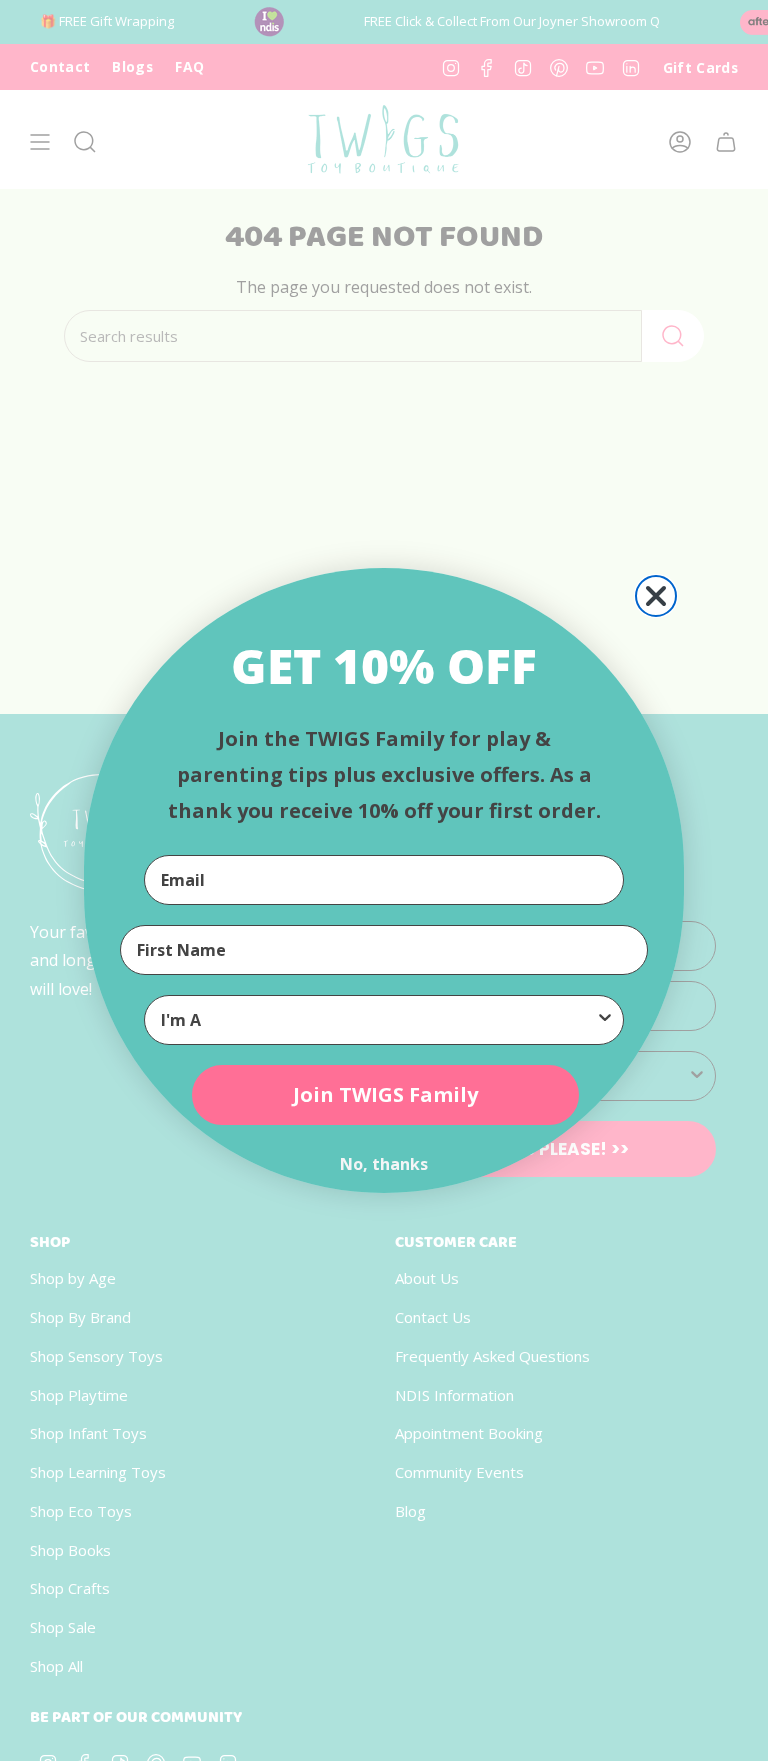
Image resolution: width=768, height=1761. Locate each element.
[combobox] (378, 1020)
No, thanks (384, 1164)
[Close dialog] (656, 596)
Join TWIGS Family (385, 1094)
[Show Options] (605, 1020)
